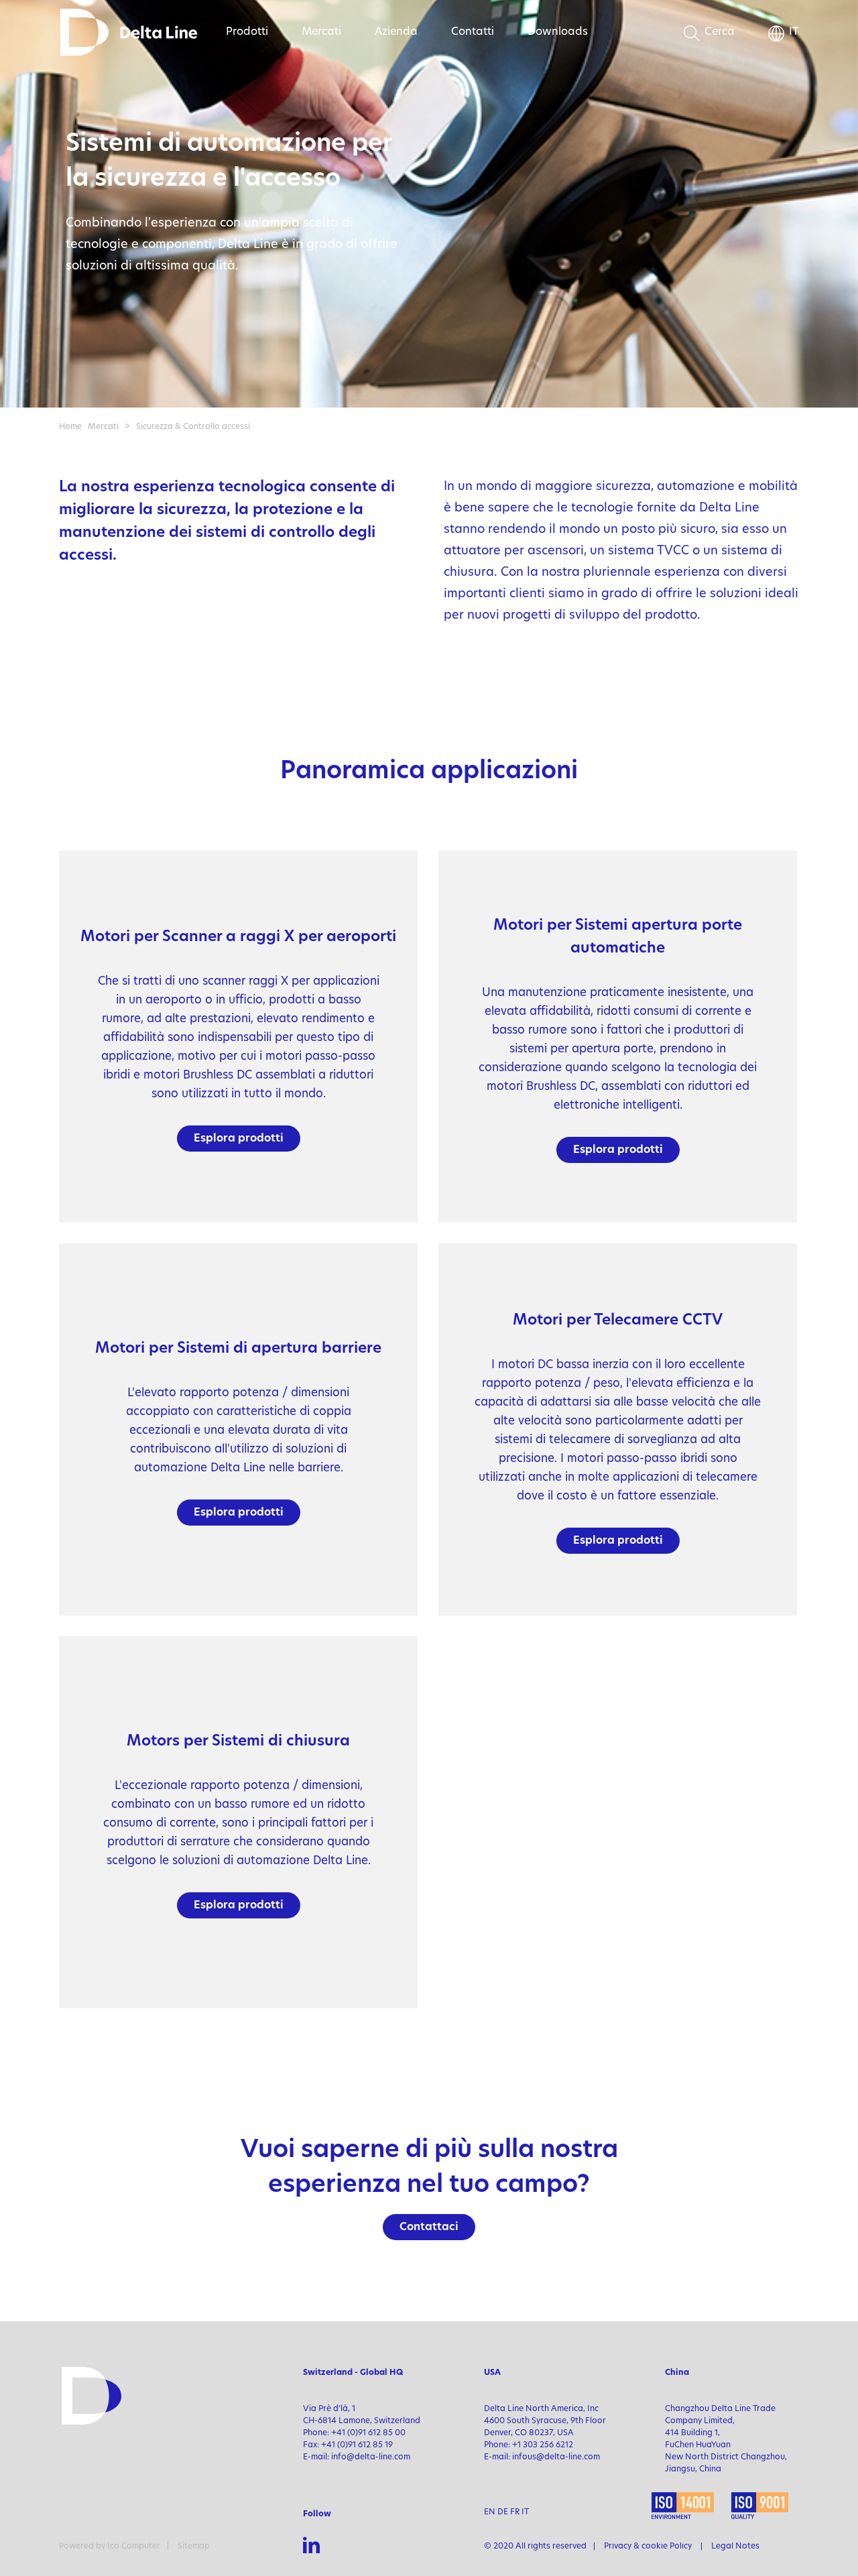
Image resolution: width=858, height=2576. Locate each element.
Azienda (396, 32)
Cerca (720, 32)
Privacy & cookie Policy (648, 2547)
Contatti (473, 32)
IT (794, 32)
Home (70, 427)
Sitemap (194, 2547)
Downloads (558, 32)
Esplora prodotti (239, 1139)
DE (503, 2512)
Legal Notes (735, 2547)
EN (490, 2512)
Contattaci (429, 2227)
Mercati (321, 32)
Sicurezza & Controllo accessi (193, 427)
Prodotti (247, 32)
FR (515, 2512)
